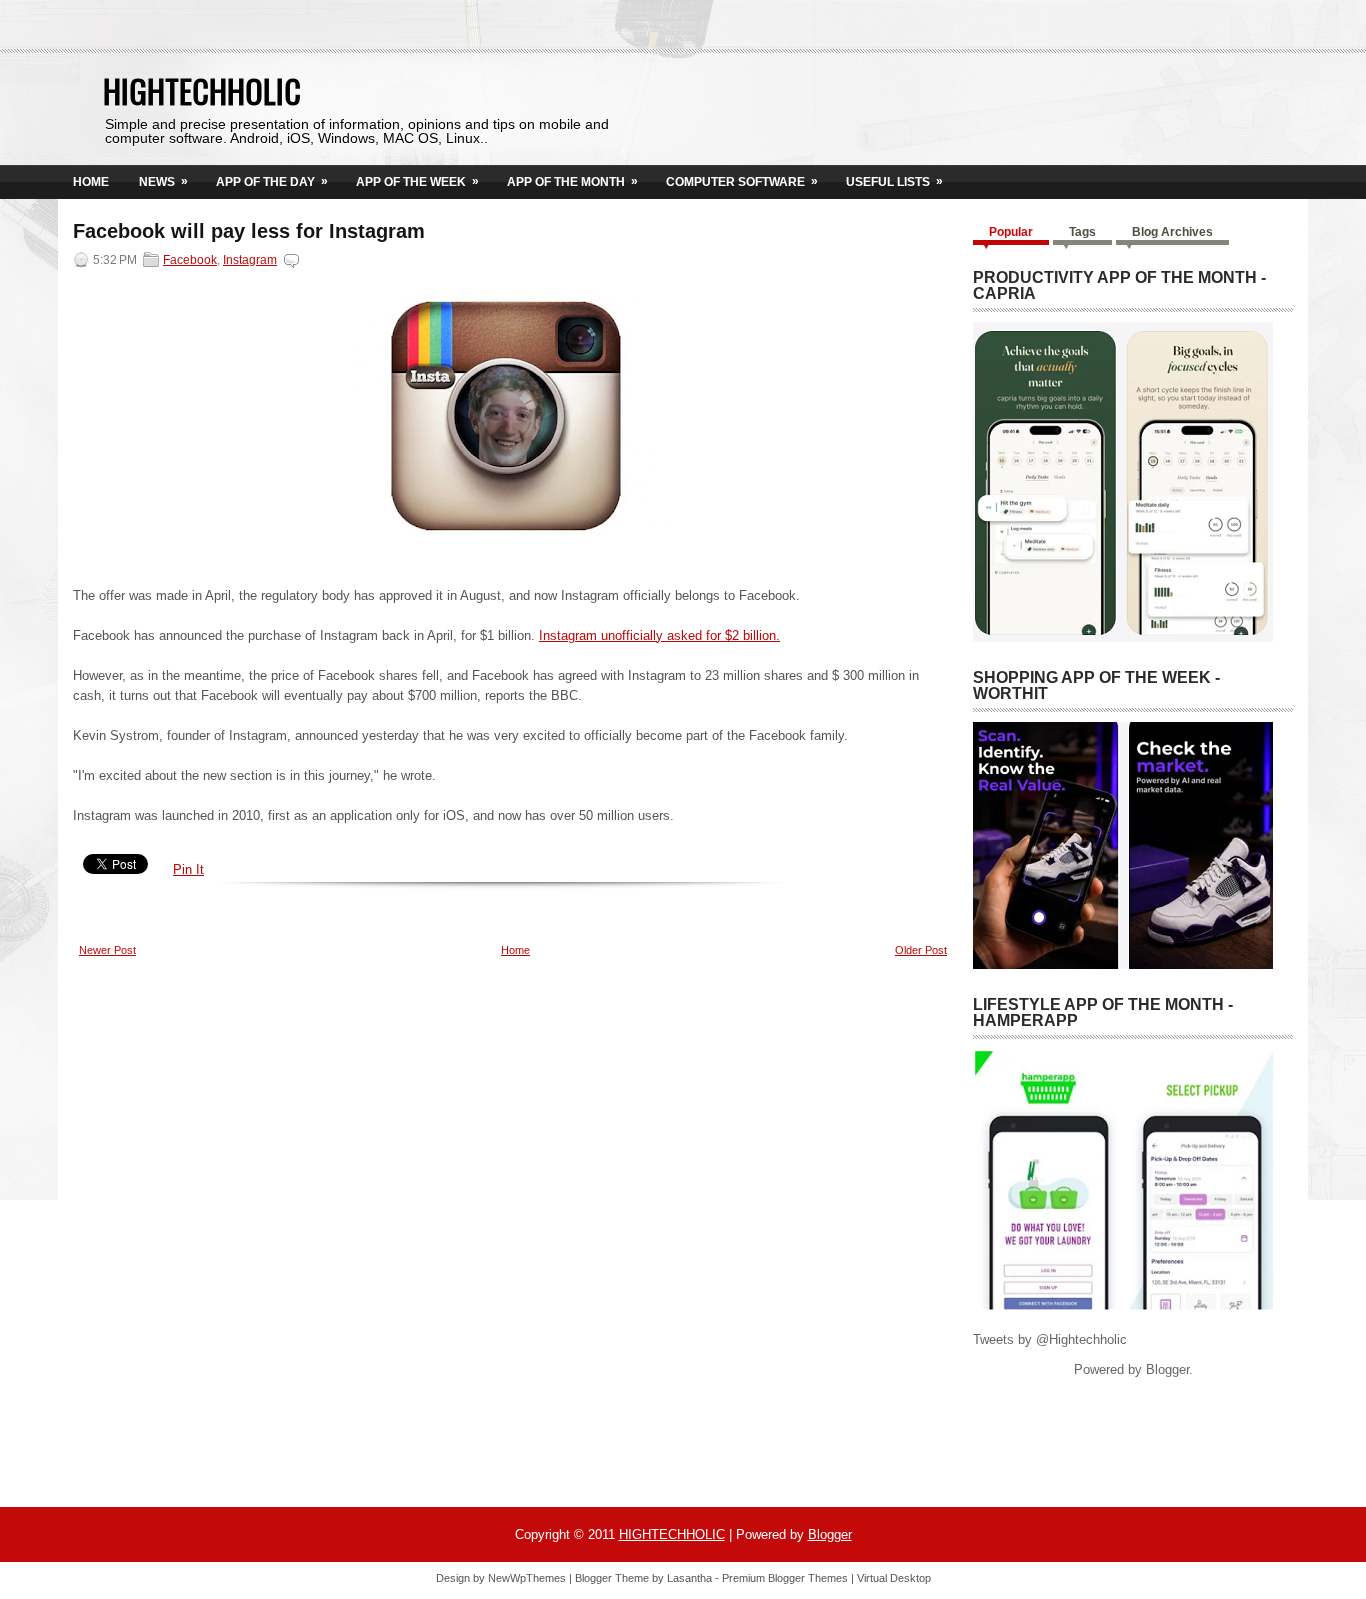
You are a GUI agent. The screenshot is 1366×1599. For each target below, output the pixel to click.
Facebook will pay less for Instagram (249, 231)
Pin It (188, 869)
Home (91, 182)
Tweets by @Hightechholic (1050, 1339)
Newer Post (107, 950)
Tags (1082, 232)
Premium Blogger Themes (785, 1578)
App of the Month (572, 181)
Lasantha (689, 1578)
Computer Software (742, 181)
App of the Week (417, 181)
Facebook (190, 260)
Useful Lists (894, 181)
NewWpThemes (527, 1578)
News (163, 181)
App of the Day (272, 181)
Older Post (921, 950)
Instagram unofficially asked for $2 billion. (659, 635)
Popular (1011, 232)
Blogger (1167, 1369)
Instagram (250, 260)
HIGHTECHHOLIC (202, 90)
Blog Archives (1172, 232)
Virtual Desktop (894, 1578)
